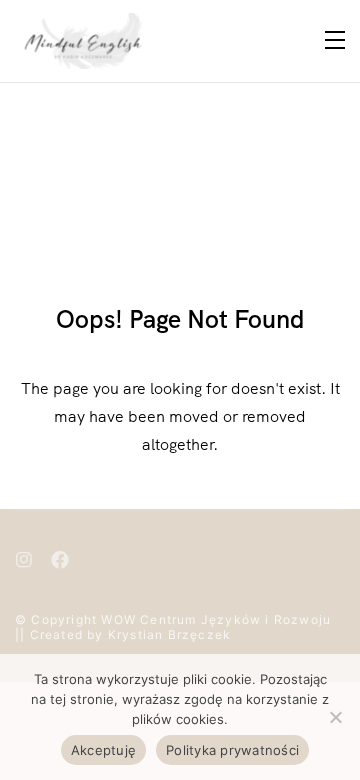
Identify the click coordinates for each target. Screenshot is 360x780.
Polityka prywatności (232, 750)
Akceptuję (103, 750)
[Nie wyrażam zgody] (335, 717)
